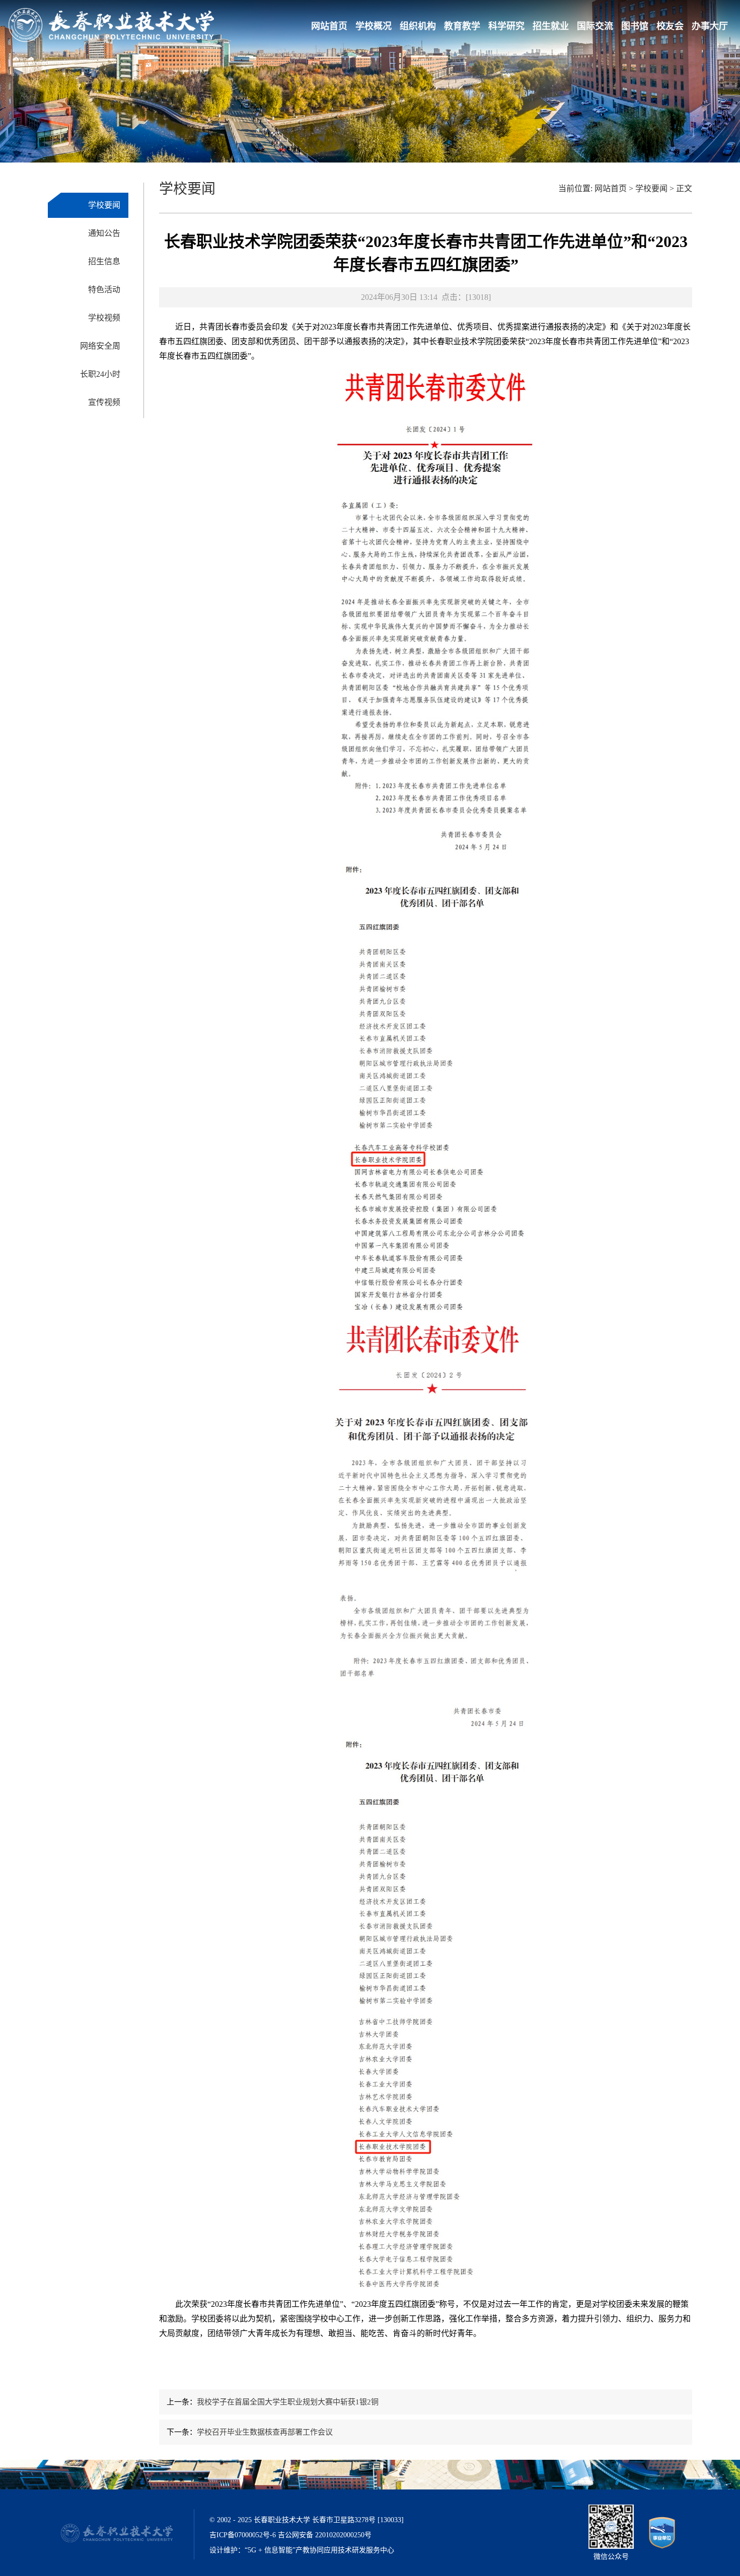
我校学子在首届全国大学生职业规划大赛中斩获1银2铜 (288, 2402)
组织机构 (418, 26)
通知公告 (104, 233)
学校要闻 (104, 205)
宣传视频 (104, 402)
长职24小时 (100, 374)
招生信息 (104, 261)
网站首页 (329, 26)
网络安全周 (100, 346)
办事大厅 (710, 26)
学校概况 (374, 26)
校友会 (670, 26)
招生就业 (551, 26)
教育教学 (462, 26)
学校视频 (104, 318)
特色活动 (104, 290)
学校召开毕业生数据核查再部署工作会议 (265, 2432)
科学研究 (506, 26)
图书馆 (635, 26)
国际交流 (595, 26)
